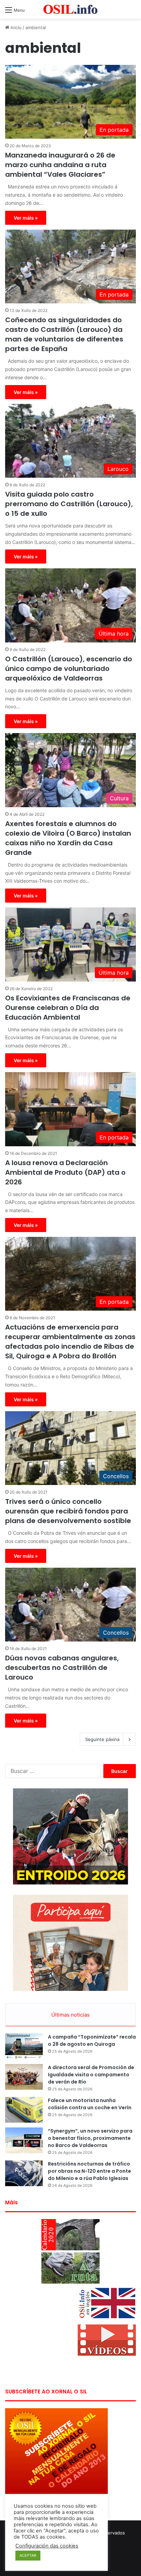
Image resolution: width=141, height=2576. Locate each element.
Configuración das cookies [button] (47, 2546)
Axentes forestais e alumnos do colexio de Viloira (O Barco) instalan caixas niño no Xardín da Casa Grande (68, 838)
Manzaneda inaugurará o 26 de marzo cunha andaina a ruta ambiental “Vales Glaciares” (60, 165)
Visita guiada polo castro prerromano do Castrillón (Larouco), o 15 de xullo (69, 504)
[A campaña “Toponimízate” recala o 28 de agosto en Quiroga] (24, 2046)
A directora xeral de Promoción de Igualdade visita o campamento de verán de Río (91, 2075)
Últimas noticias (70, 2015)
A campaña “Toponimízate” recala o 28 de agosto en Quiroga (92, 2040)
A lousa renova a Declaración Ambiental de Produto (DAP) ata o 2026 (65, 1172)
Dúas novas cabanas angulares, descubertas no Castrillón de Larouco (62, 1668)
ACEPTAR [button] (28, 2555)
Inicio (15, 27)
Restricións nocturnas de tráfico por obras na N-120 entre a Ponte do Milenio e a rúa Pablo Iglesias (89, 2171)
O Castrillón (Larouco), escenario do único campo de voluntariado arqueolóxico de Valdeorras (69, 669)
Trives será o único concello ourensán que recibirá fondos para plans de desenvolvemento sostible (68, 1511)
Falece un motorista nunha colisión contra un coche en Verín (90, 2104)
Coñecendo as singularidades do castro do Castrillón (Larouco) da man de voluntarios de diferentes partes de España (64, 334)
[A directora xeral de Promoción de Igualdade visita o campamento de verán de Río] (24, 2077)
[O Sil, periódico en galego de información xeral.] (70, 9)
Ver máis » (26, 218)
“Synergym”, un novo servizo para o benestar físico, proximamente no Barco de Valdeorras (90, 2138)
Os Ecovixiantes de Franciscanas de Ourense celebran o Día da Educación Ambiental (68, 1008)
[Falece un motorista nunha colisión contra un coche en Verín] (24, 2110)
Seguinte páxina (102, 1739)
